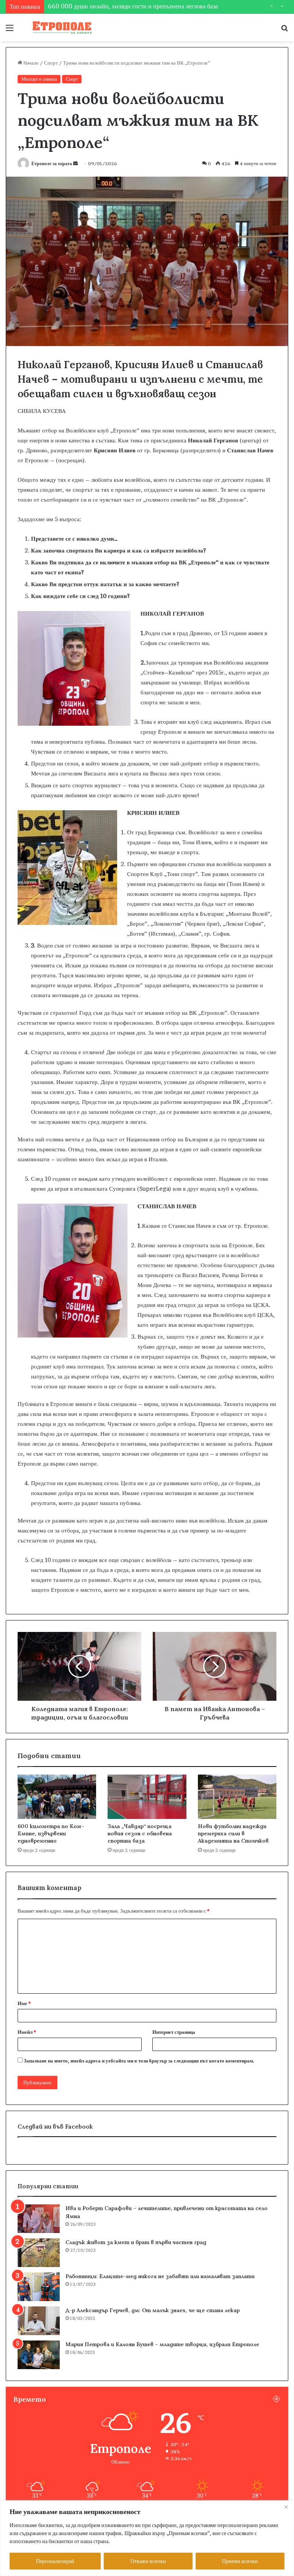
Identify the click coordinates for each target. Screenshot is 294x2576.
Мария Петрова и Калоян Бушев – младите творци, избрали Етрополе (162, 2344)
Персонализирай (55, 2561)
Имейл (27, 2032)
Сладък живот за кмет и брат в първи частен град (136, 2242)
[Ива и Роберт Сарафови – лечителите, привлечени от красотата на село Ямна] (39, 2219)
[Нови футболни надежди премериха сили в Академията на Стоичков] (237, 1797)
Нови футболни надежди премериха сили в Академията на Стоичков (233, 1833)
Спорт (51, 63)
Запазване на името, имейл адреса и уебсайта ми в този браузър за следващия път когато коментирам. (139, 2061)
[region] (147, 2538)
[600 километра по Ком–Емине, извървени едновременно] (57, 1797)
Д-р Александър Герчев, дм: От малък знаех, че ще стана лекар (153, 2310)
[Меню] (10, 30)
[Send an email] (75, 163)
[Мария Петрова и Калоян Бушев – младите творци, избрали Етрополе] (39, 2355)
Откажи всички (148, 2561)
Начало (30, 63)
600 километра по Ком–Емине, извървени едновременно (51, 1833)
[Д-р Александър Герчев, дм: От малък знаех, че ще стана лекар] (39, 2321)
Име (24, 2003)
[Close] (286, 2507)
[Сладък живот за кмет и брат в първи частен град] (39, 2253)
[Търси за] (284, 30)
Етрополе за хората (52, 163)
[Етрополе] (60, 28)
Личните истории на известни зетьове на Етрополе (115, 7)
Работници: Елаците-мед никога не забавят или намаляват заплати (160, 2276)
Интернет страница (174, 2032)
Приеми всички (240, 2561)
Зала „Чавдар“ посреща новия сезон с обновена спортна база (140, 1833)
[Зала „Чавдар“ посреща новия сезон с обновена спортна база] (147, 1797)
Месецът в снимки (39, 79)
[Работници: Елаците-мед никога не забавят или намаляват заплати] (39, 2287)
